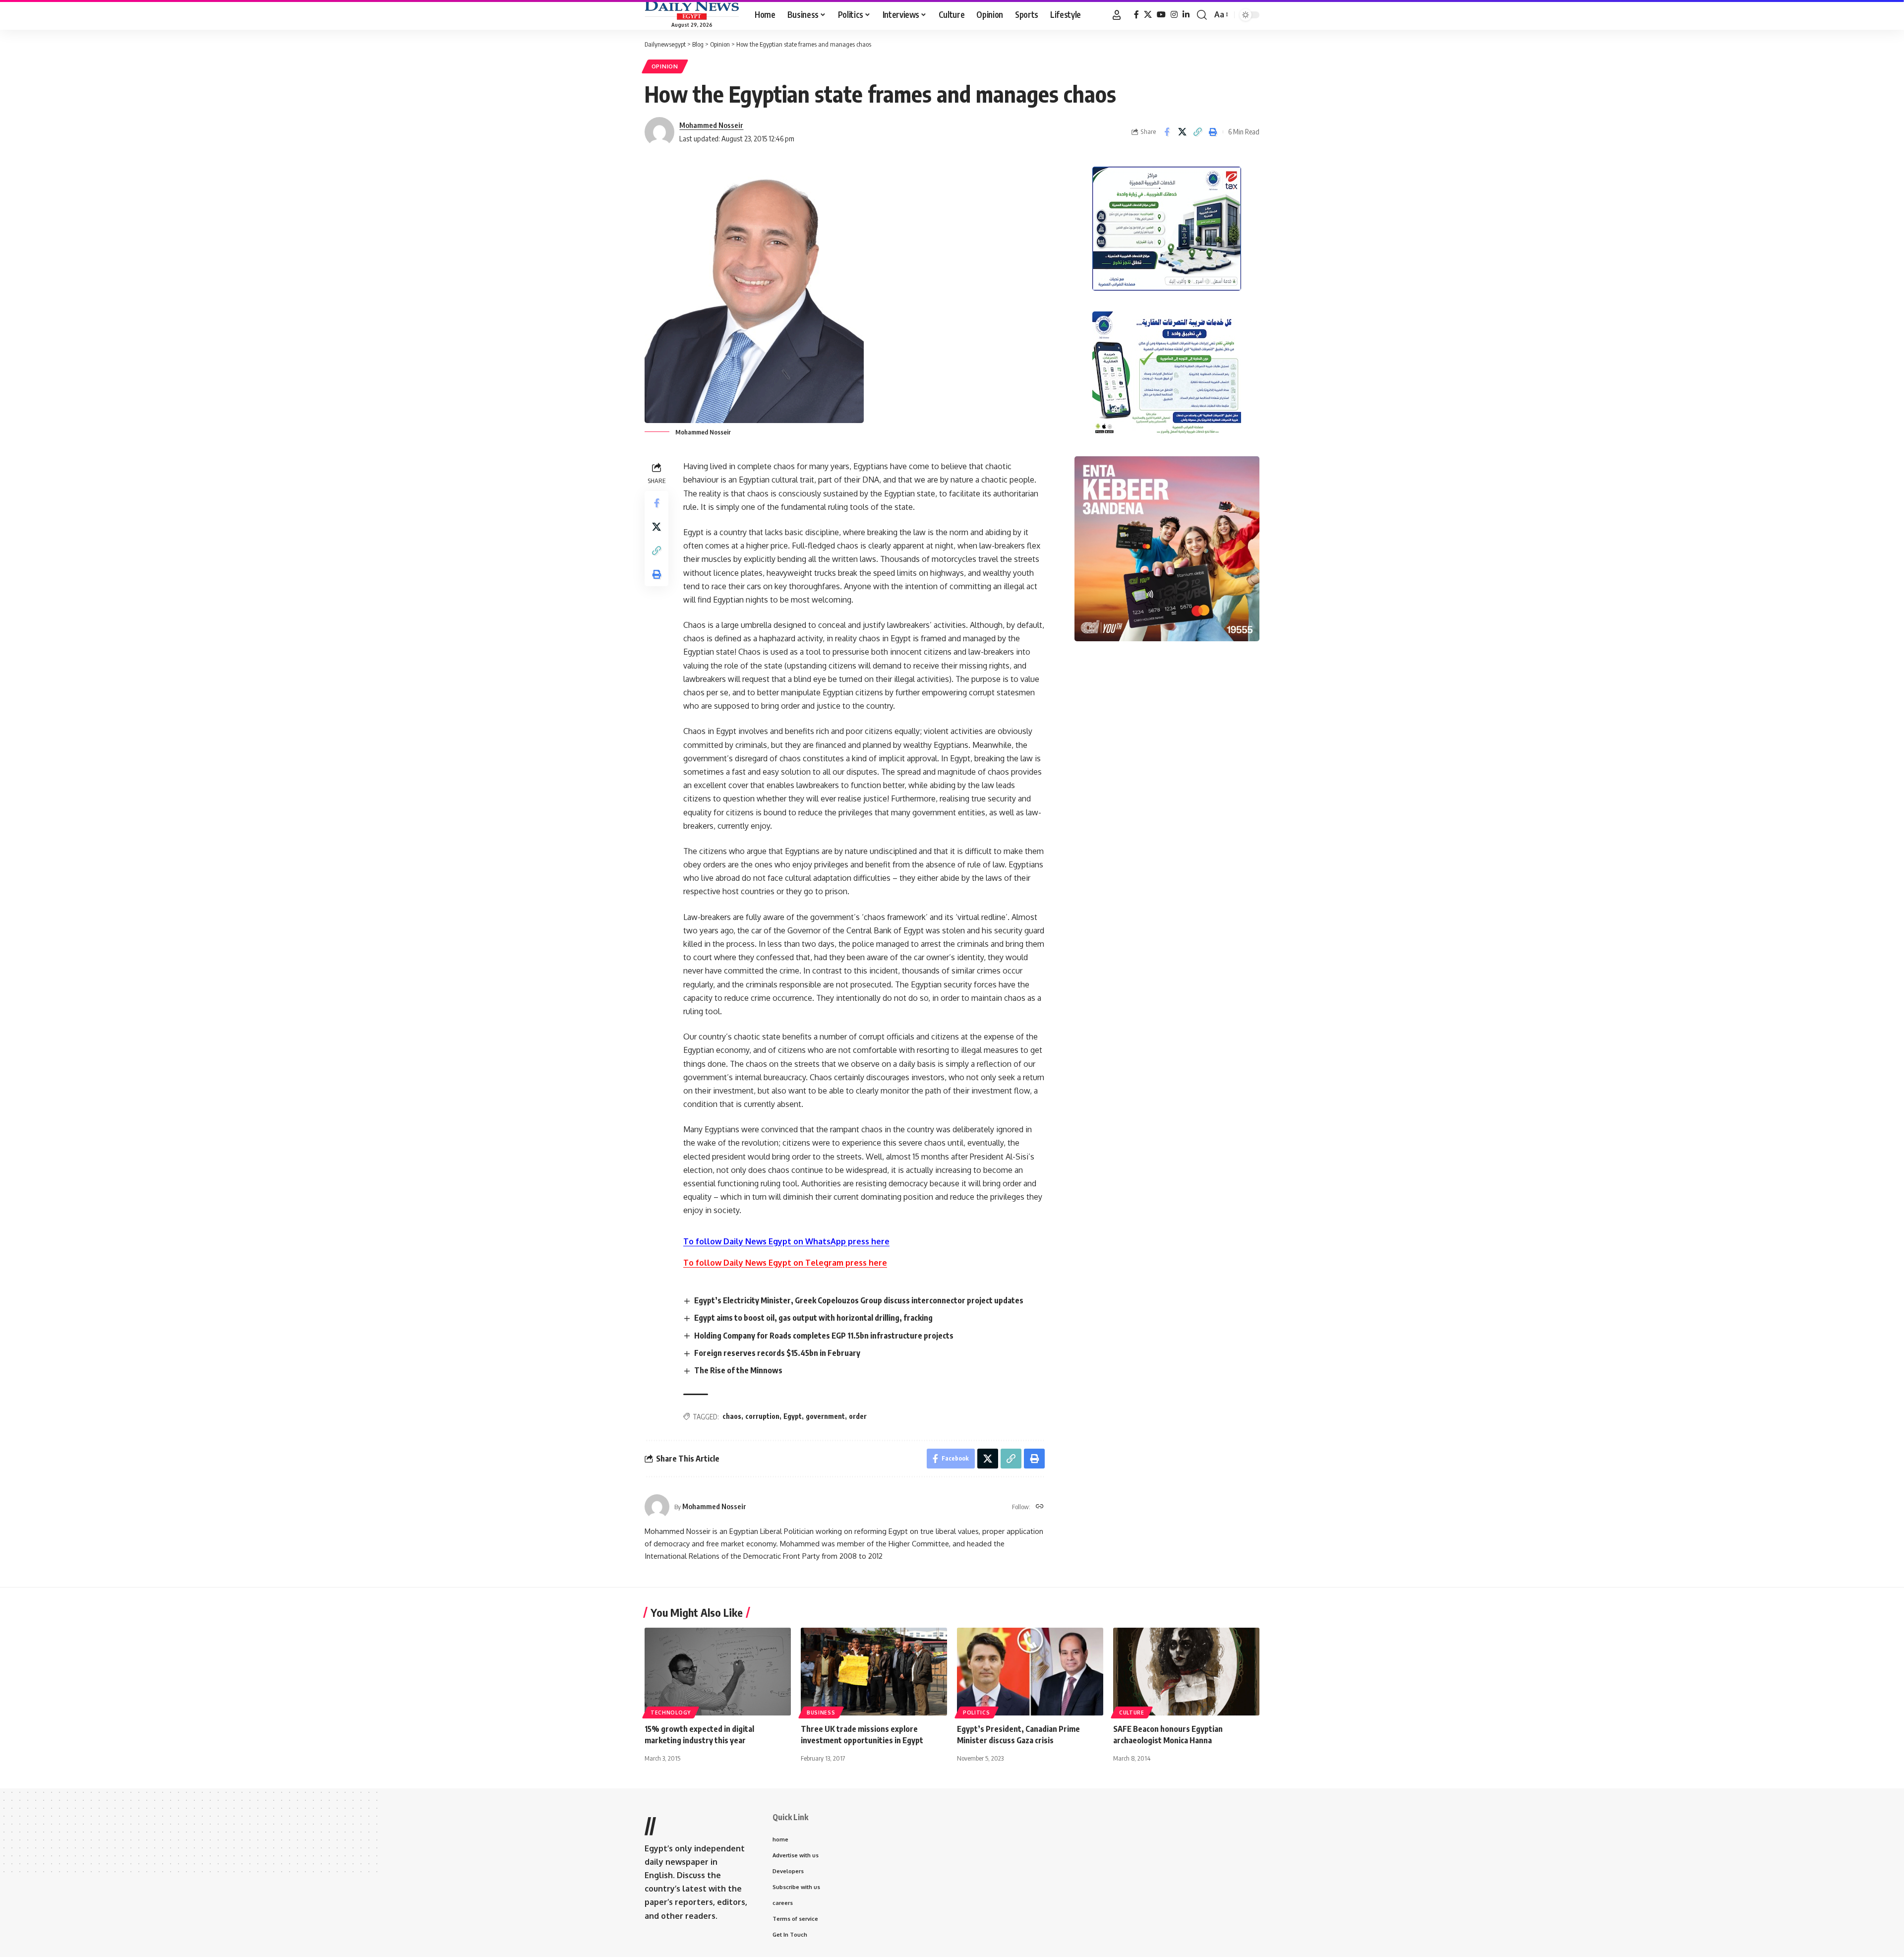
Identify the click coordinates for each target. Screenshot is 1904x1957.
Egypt (793, 1416)
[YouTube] (1161, 15)
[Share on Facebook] (1167, 132)
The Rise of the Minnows (738, 1370)
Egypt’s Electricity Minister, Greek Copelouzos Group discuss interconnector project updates (859, 1300)
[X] (1148, 15)
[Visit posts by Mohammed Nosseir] (657, 1507)
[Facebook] (1136, 15)
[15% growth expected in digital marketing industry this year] (718, 1672)
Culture (1132, 1712)
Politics (977, 1712)
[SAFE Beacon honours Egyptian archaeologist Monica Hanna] (1186, 1672)
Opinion (665, 66)
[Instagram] (1174, 15)
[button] (1117, 15)
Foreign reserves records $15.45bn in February (777, 1353)
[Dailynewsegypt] (692, 10)
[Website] (1040, 1507)
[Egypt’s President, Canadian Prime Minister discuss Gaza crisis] (1030, 1672)
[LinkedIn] (1186, 15)
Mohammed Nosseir (711, 125)
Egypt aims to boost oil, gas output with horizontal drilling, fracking (813, 1318)
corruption (762, 1416)
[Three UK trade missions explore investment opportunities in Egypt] (874, 1672)
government (825, 1416)
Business (821, 1712)
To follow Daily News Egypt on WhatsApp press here (786, 1241)
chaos (732, 1416)
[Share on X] (1182, 132)
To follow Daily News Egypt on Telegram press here (785, 1263)
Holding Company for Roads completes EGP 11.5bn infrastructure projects (824, 1336)
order (858, 1416)
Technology (671, 1712)
